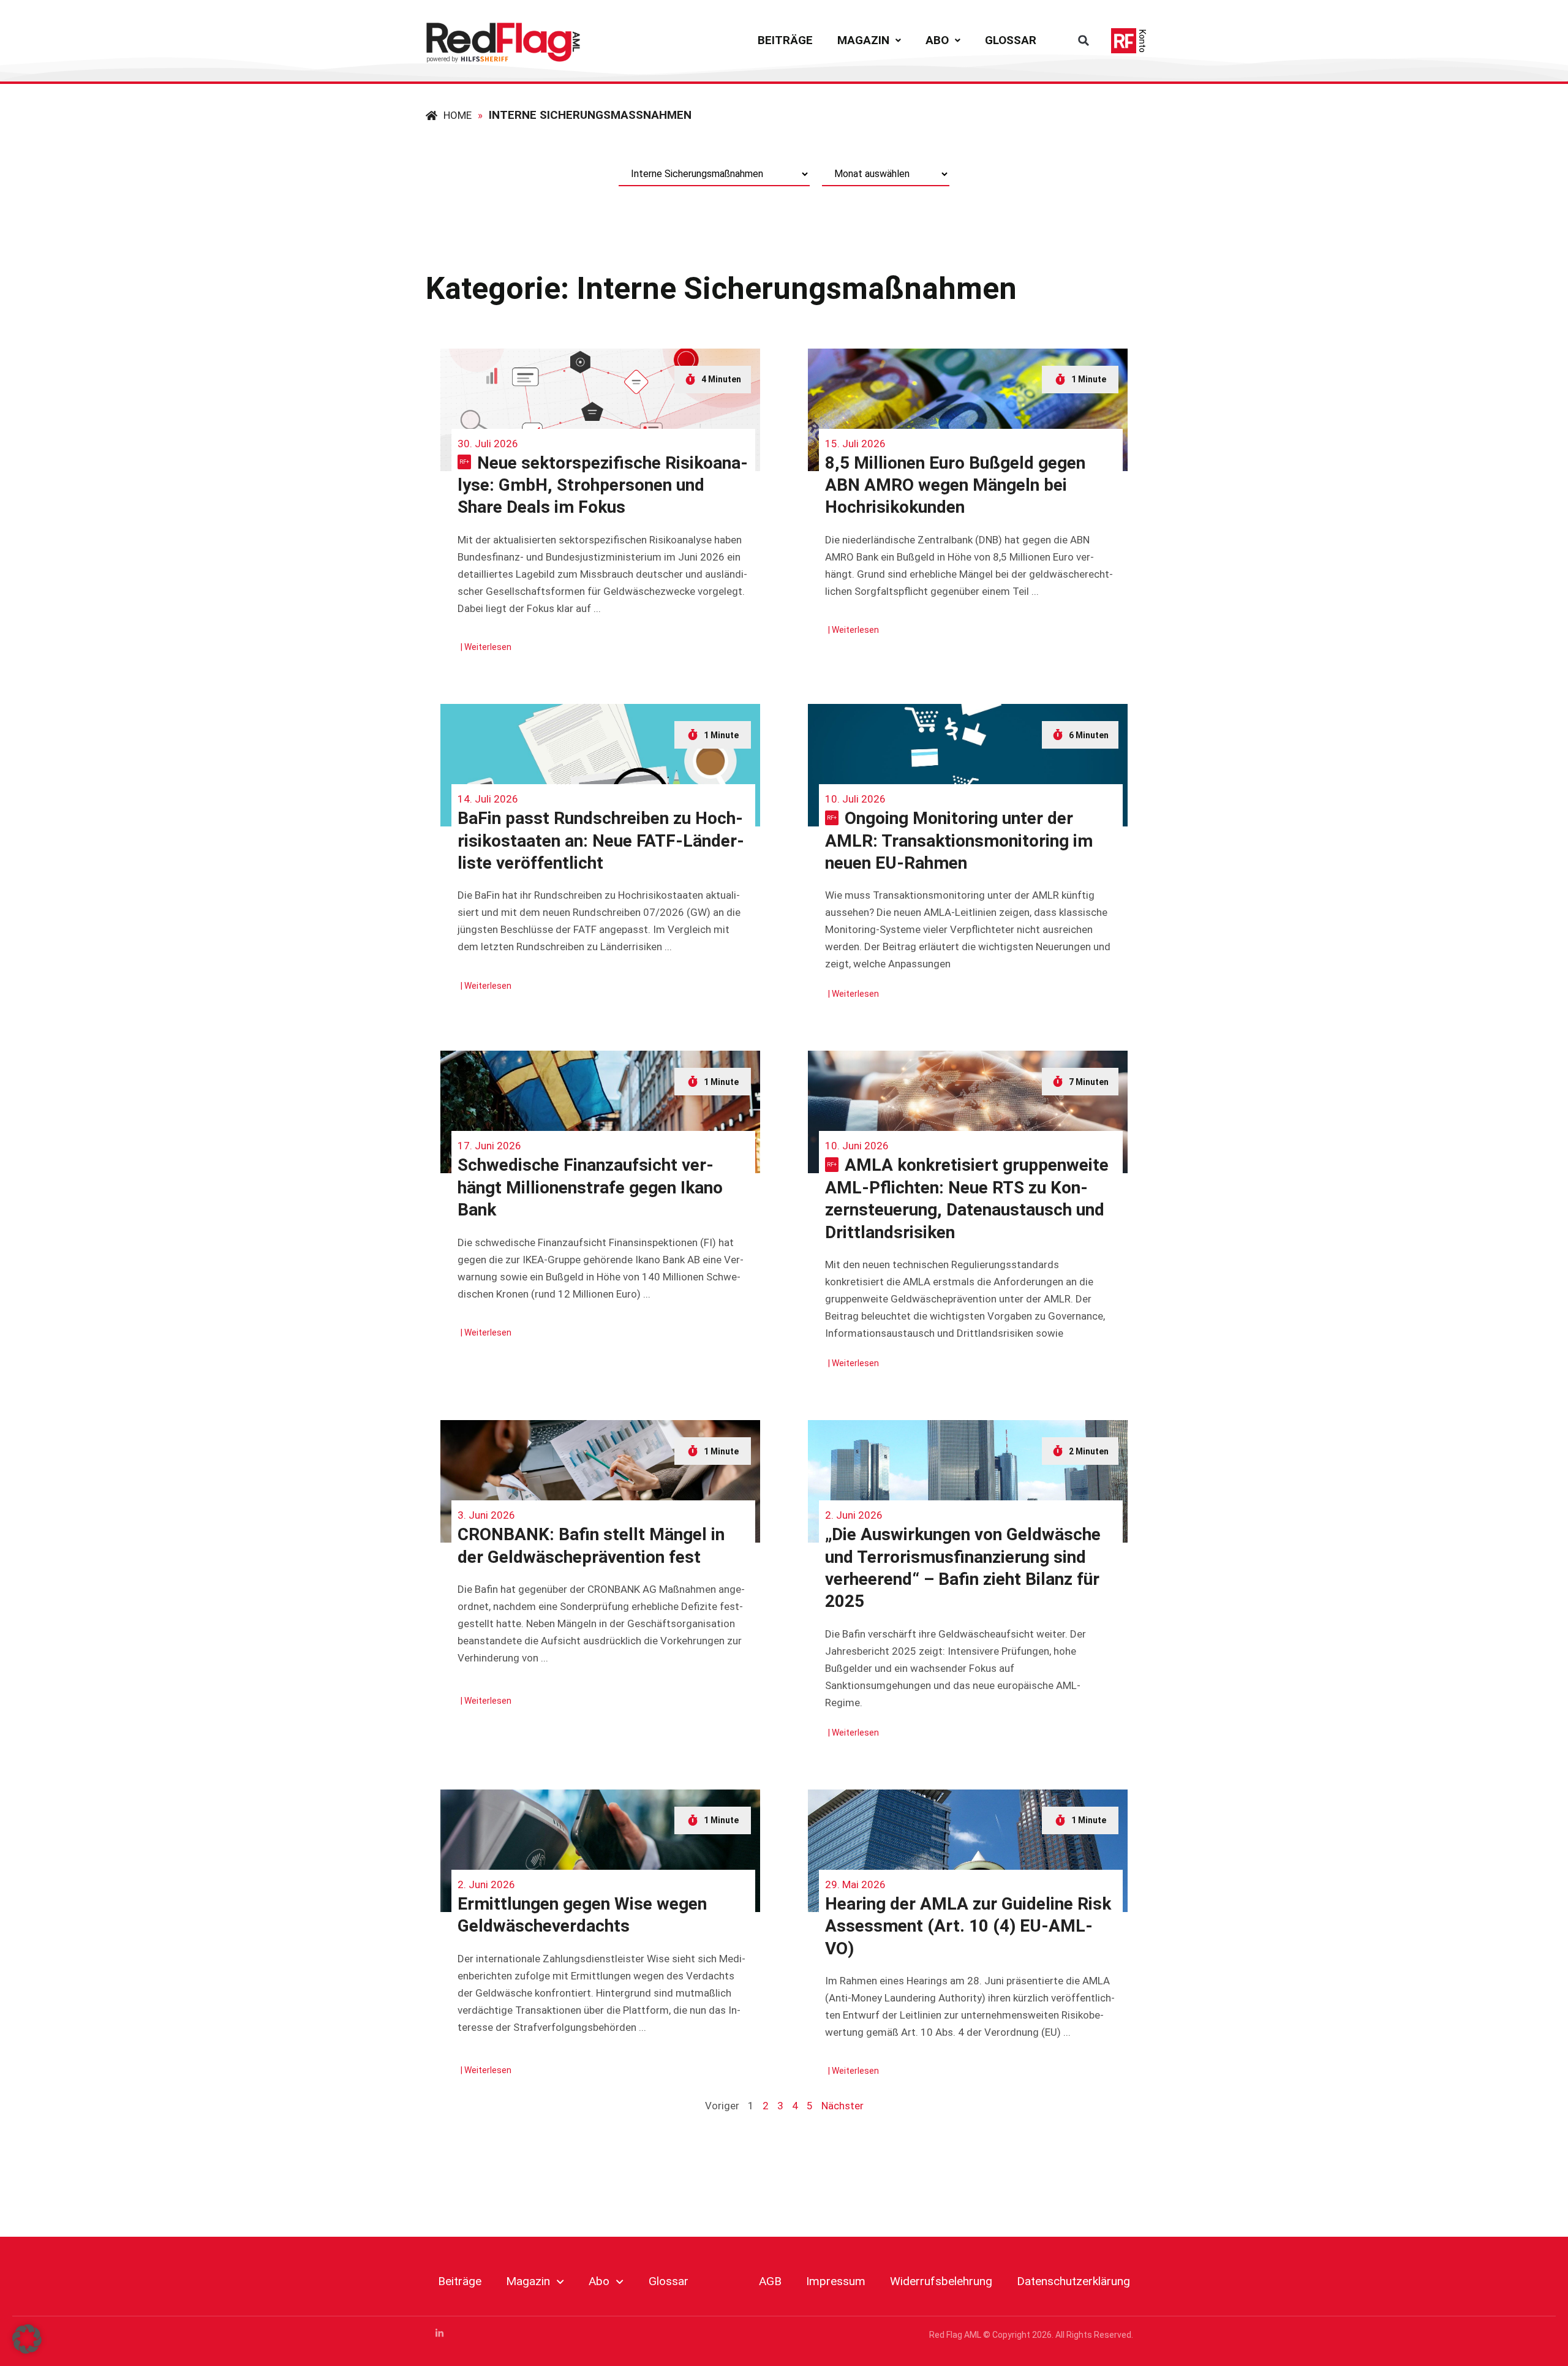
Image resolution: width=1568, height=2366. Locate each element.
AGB (770, 2281)
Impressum (836, 2281)
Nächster (842, 2106)
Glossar (1011, 40)
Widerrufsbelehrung (941, 2281)
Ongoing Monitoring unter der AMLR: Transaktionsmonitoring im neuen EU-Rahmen (959, 841)
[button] (869, 40)
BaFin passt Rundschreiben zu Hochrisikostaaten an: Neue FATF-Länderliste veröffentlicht (601, 841)
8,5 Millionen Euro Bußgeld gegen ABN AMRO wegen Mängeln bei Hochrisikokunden (955, 485)
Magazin (863, 40)
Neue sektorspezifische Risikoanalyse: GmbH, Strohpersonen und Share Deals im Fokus (603, 485)
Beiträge (785, 40)
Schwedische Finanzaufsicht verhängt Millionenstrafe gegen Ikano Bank (590, 1187)
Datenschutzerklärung (1073, 2281)
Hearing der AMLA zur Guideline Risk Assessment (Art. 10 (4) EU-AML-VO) (968, 1926)
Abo (937, 40)
